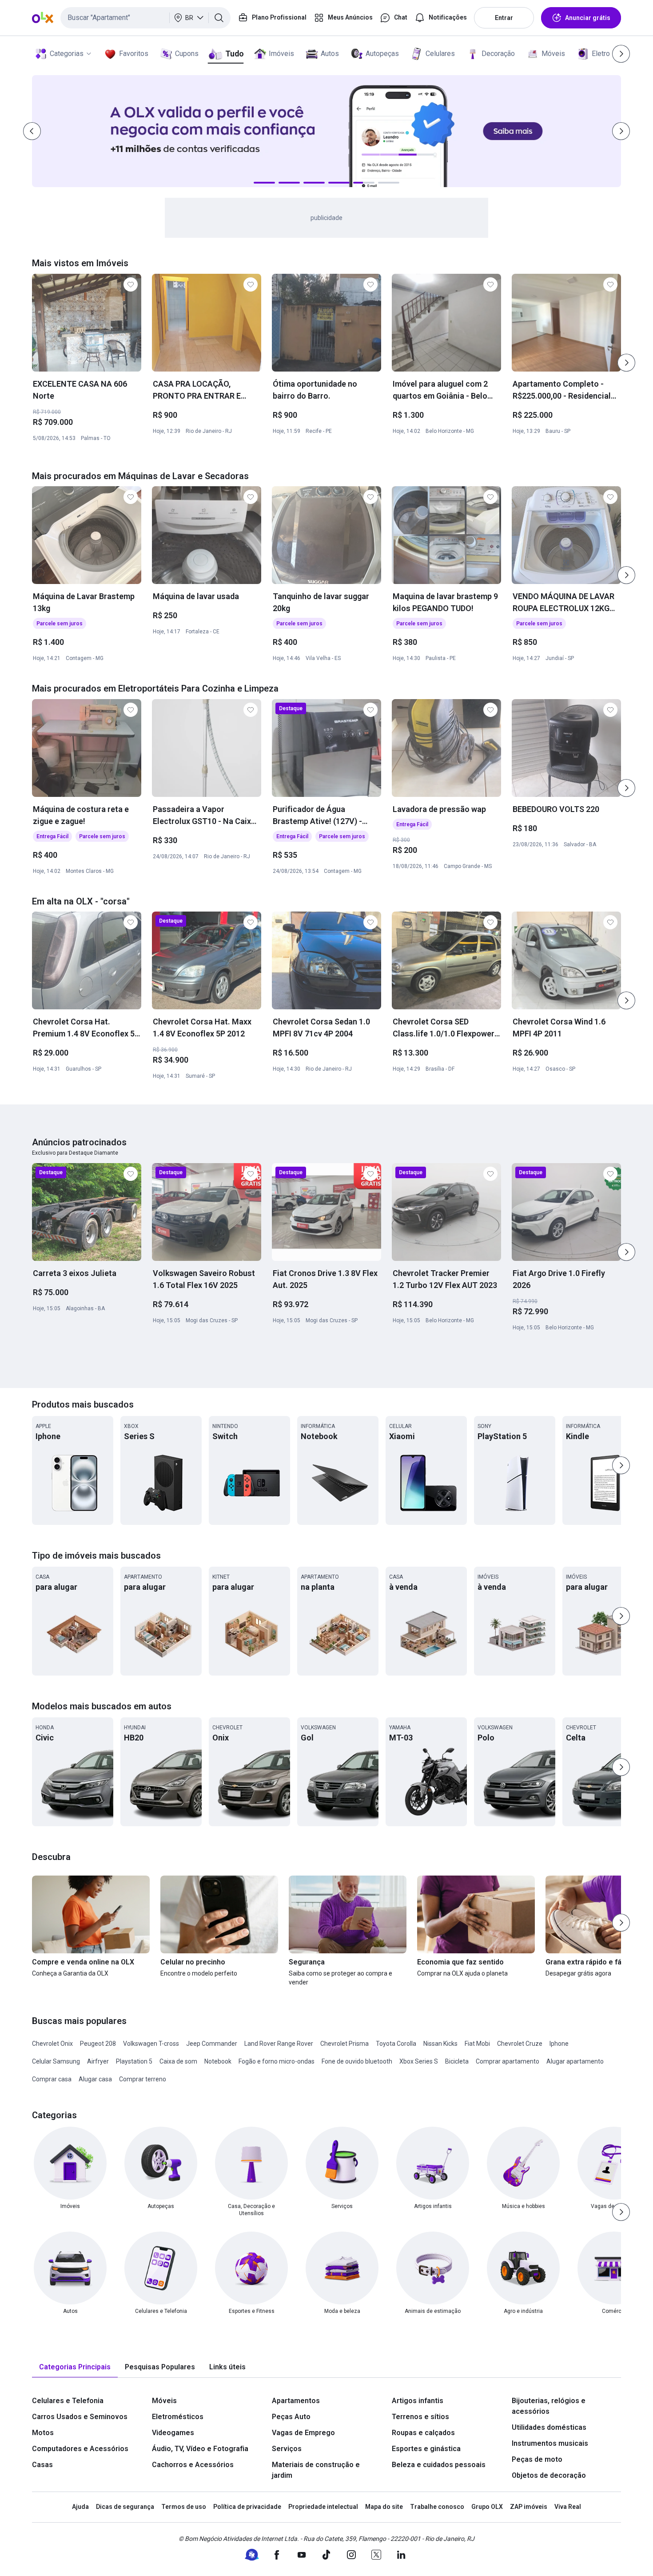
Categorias (67, 54)
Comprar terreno (143, 2079)
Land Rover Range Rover (279, 2044)
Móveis (553, 54)
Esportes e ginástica (426, 2449)
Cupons (187, 54)
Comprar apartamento (508, 2061)
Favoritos (134, 54)
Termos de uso (184, 2507)
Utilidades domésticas (549, 2427)
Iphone (559, 2044)
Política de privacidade (247, 2507)
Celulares (440, 54)
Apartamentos (296, 2401)
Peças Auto (291, 2417)
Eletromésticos (178, 2417)
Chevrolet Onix (52, 2044)
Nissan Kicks (440, 2044)
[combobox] (145, 18)
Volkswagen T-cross (151, 2044)
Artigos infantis (418, 2401)
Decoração (498, 54)
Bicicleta (457, 2061)
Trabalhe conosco (437, 2507)
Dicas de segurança (125, 2507)
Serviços (287, 2449)
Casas (42, 2465)
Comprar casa (52, 2079)
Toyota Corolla (396, 2044)
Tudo (234, 54)
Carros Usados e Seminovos (80, 2417)
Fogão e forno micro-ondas (277, 2061)
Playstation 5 (134, 2061)
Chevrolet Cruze (520, 2044)
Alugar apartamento (575, 2061)
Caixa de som (178, 2061)
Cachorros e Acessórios (193, 2465)
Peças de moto (537, 2459)
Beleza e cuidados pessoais (439, 2465)
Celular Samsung (56, 2061)
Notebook (218, 2061)
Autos (330, 54)
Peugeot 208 (98, 2044)
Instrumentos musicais (550, 2443)
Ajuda (80, 2507)
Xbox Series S (419, 2061)
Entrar (504, 18)
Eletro (601, 54)
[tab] (75, 2367)
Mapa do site (384, 2507)
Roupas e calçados (423, 2433)
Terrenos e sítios (420, 2417)
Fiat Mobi (477, 2044)
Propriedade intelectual (323, 2507)
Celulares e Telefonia (68, 2401)
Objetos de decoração (549, 2475)
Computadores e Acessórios (80, 2449)
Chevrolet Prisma (344, 2044)
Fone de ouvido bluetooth (357, 2061)
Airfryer (98, 2061)
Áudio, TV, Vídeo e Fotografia (200, 2449)
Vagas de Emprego (303, 2433)
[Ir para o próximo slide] (626, 363)
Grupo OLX (487, 2507)
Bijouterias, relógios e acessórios (549, 2406)
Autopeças (382, 54)
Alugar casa (95, 2079)
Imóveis (281, 54)
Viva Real (568, 2507)
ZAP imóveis (529, 2507)
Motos (43, 2433)
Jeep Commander (212, 2044)
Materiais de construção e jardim (316, 2470)
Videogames (173, 2433)
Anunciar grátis (588, 18)
